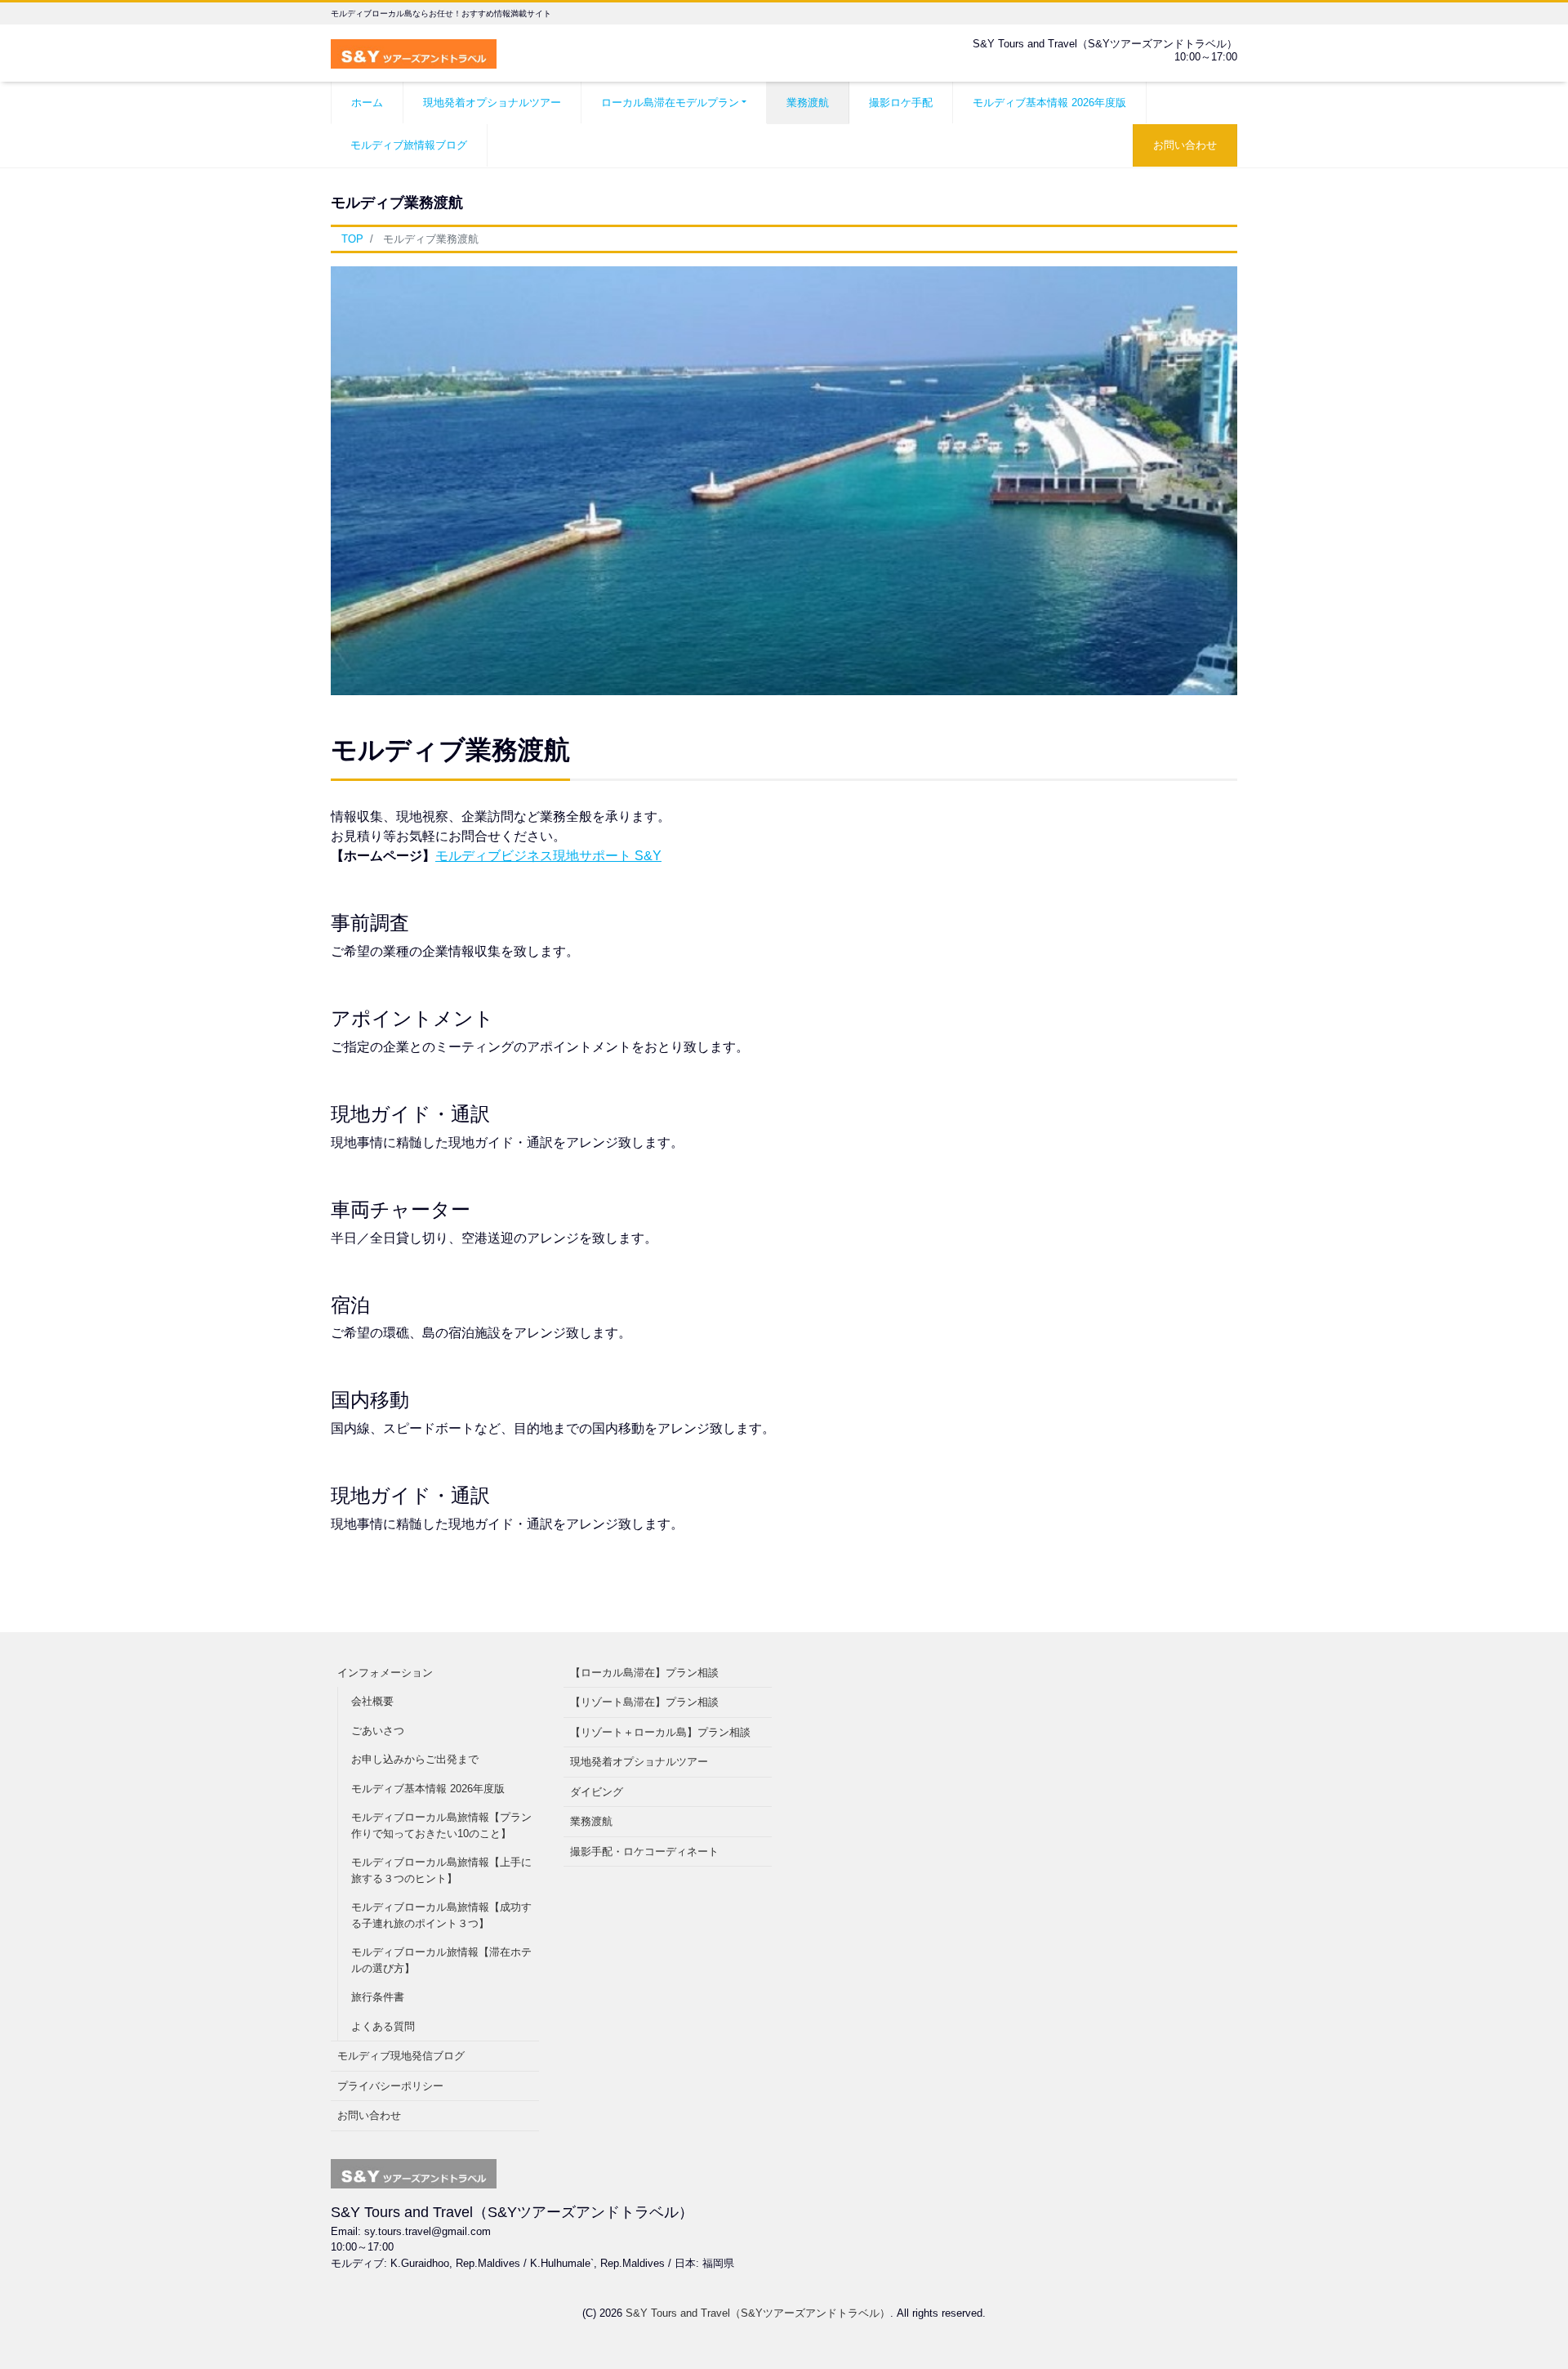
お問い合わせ (1185, 145)
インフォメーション (385, 1673)
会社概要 (372, 1701)
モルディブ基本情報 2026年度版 (1049, 103)
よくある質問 (383, 2026)
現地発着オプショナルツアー (492, 103)
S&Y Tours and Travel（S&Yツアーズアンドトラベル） (758, 2313)
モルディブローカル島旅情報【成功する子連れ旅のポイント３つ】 (441, 1915)
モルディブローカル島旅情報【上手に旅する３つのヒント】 (441, 1870)
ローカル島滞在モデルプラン (670, 103)
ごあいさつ (378, 1731)
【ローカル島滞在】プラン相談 (644, 1673)
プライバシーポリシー (390, 2086)
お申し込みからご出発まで (415, 1759)
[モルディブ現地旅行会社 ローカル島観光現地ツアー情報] (414, 52)
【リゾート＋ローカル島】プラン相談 (660, 1732)
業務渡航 (808, 103)
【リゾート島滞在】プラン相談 (644, 1702)
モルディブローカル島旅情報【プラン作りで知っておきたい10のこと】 (441, 1825)
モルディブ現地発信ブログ (401, 2056)
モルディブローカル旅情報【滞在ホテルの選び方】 (441, 1960)
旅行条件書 (378, 1997)
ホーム (367, 103)
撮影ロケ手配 (901, 103)
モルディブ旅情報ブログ (409, 145)
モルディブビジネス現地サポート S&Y (548, 856)
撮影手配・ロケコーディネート (644, 1851)
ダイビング (597, 1792)
